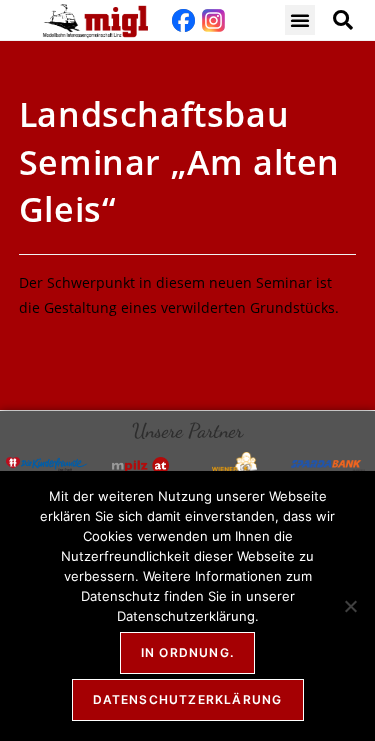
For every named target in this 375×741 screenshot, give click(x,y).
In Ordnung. (187, 652)
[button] (300, 20)
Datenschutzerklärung (188, 699)
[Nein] (350, 606)
